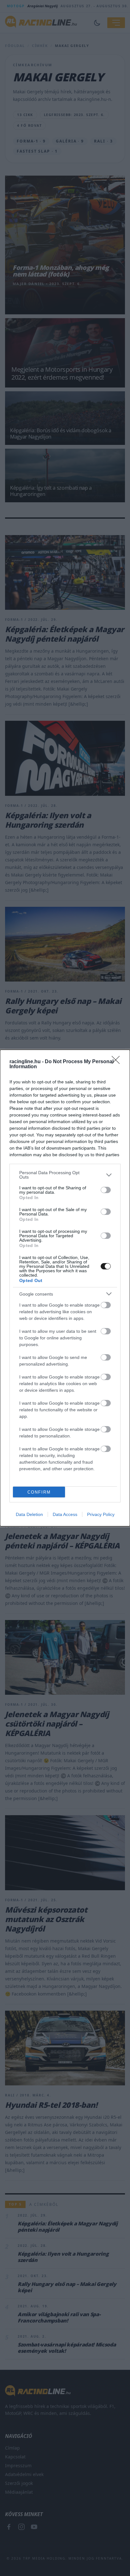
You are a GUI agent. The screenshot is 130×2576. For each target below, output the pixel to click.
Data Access (65, 1514)
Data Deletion (29, 1514)
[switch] (106, 1190)
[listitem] (65, 1175)
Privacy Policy (101, 1514)
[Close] (118, 1062)
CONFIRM (39, 1492)
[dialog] (65, 1288)
